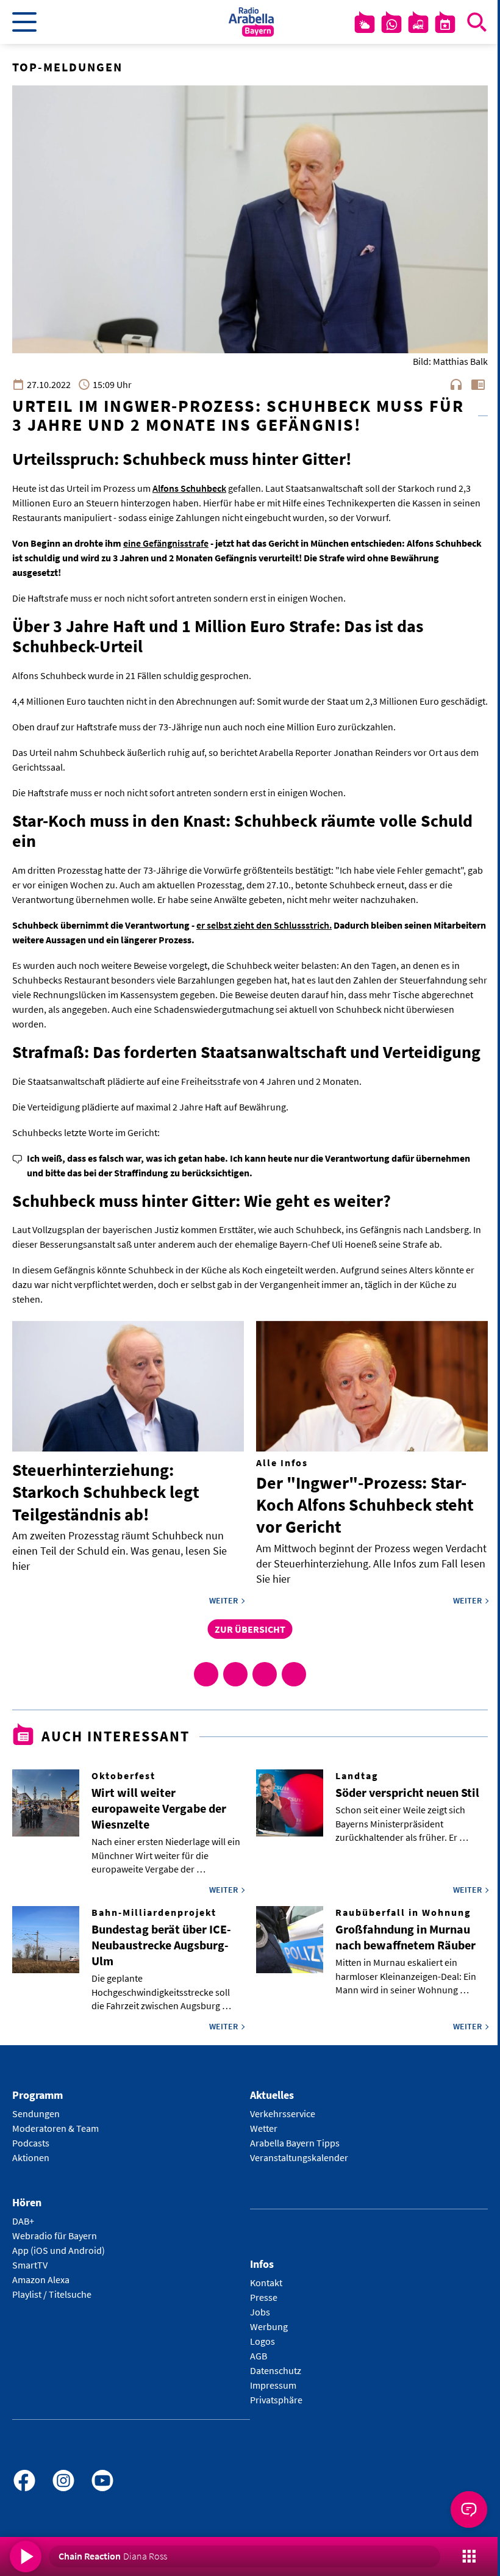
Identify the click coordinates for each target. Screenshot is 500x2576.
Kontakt (266, 2283)
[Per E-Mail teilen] (294, 1674)
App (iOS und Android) (59, 2250)
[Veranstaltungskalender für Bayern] (445, 24)
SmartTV (30, 2265)
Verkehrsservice (283, 2114)
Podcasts (31, 2143)
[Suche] (477, 22)
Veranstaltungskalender (299, 2157)
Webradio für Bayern (55, 2236)
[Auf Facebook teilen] (206, 1674)
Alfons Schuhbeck (189, 488)
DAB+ (23, 2221)
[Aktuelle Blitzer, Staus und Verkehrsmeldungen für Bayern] (418, 24)
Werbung (269, 2326)
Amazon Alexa (41, 2279)
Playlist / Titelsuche (52, 2294)
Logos (262, 2341)
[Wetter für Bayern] (365, 24)
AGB (259, 2356)
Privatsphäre (276, 2400)
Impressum (273, 2385)
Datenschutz (276, 2370)
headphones (456, 384)
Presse (264, 2297)
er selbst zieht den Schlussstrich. (264, 925)
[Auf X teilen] (235, 1674)
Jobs (260, 2312)
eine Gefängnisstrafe (166, 543)
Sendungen (36, 2114)
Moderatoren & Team (55, 2128)
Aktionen (31, 2157)
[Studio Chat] (391, 24)
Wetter (264, 2128)
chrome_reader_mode (478, 384)
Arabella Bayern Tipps (295, 2143)
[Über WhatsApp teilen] (265, 1674)
